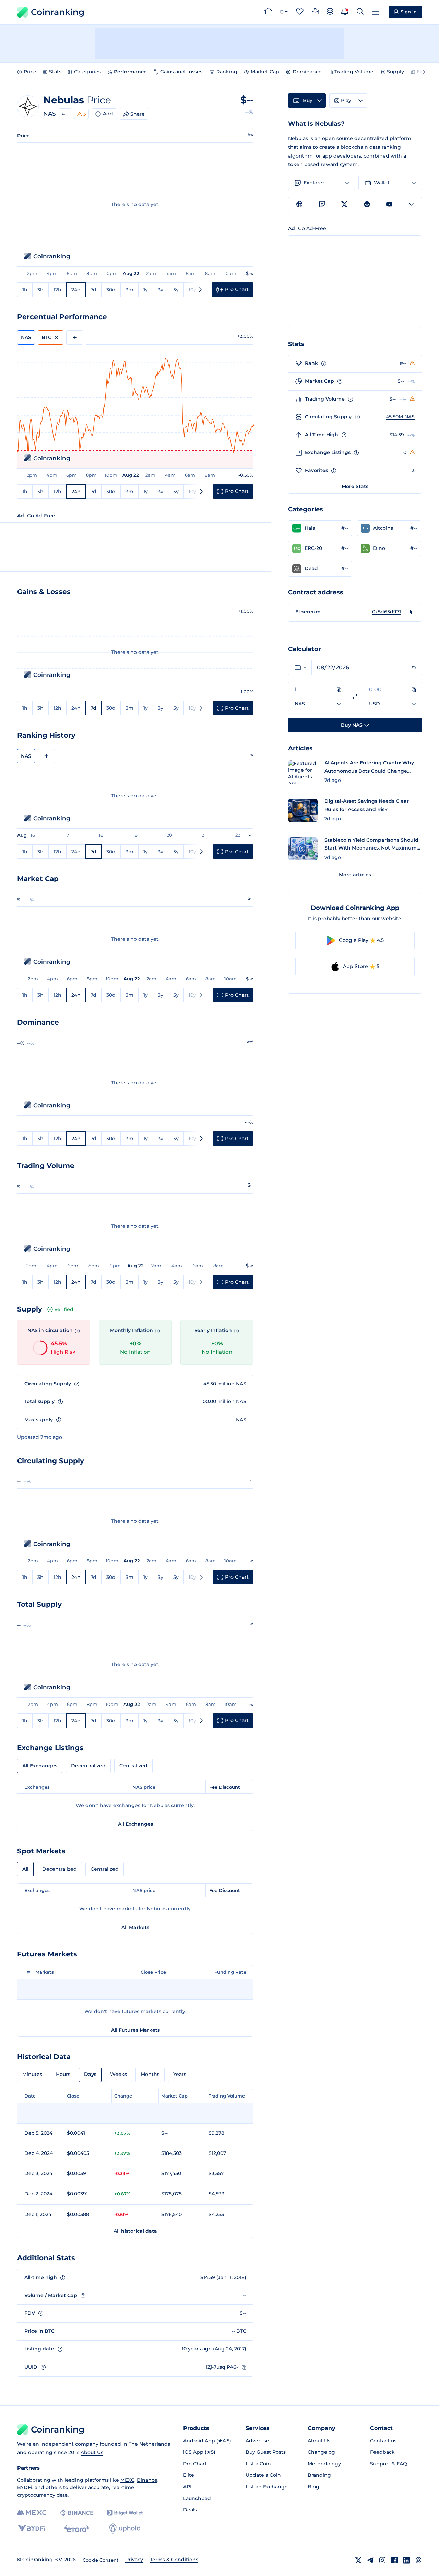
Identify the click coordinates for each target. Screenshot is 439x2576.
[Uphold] (125, 2529)
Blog (313, 2487)
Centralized (133, 1766)
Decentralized (88, 1766)
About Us (92, 2452)
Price (30, 72)
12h (57, 290)
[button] (320, 528)
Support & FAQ (389, 2464)
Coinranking (58, 12)
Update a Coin (263, 2475)
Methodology (324, 2464)
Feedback (382, 2452)
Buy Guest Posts (266, 2452)
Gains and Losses (181, 72)
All (25, 1869)
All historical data (135, 2231)
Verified (64, 1309)
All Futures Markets (135, 2030)
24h (76, 290)
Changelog (321, 2452)
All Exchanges (40, 1766)
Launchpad (197, 2498)
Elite (189, 2475)
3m (129, 290)
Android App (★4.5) (207, 2441)
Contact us (383, 2441)
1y (146, 290)
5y (176, 290)
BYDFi (25, 2487)
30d (111, 290)
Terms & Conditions (174, 2560)
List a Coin (258, 2464)
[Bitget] (125, 2513)
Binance (147, 2480)
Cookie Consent (100, 2560)
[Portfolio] (315, 12)
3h (40, 290)
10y (192, 290)
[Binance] (77, 2513)
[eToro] (77, 2529)
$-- (401, 381)
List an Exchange (267, 2487)
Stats (55, 72)
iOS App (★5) (199, 2452)
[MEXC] (32, 2513)
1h (25, 290)
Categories (87, 72)
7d (93, 290)
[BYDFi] (32, 2529)
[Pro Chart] (284, 12)
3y (161, 290)
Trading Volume (354, 72)
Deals (190, 2510)
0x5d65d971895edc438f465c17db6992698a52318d (389, 612)
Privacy (134, 2560)
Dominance (307, 72)
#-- (65, 114)
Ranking (227, 72)
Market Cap (265, 72)
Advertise (257, 2441)
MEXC (127, 2480)
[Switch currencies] (355, 697)
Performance (130, 72)
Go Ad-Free (41, 516)
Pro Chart (195, 2464)
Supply (395, 72)
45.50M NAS (400, 417)
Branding (319, 2475)
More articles (355, 875)
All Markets (135, 1927)
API (187, 2487)
